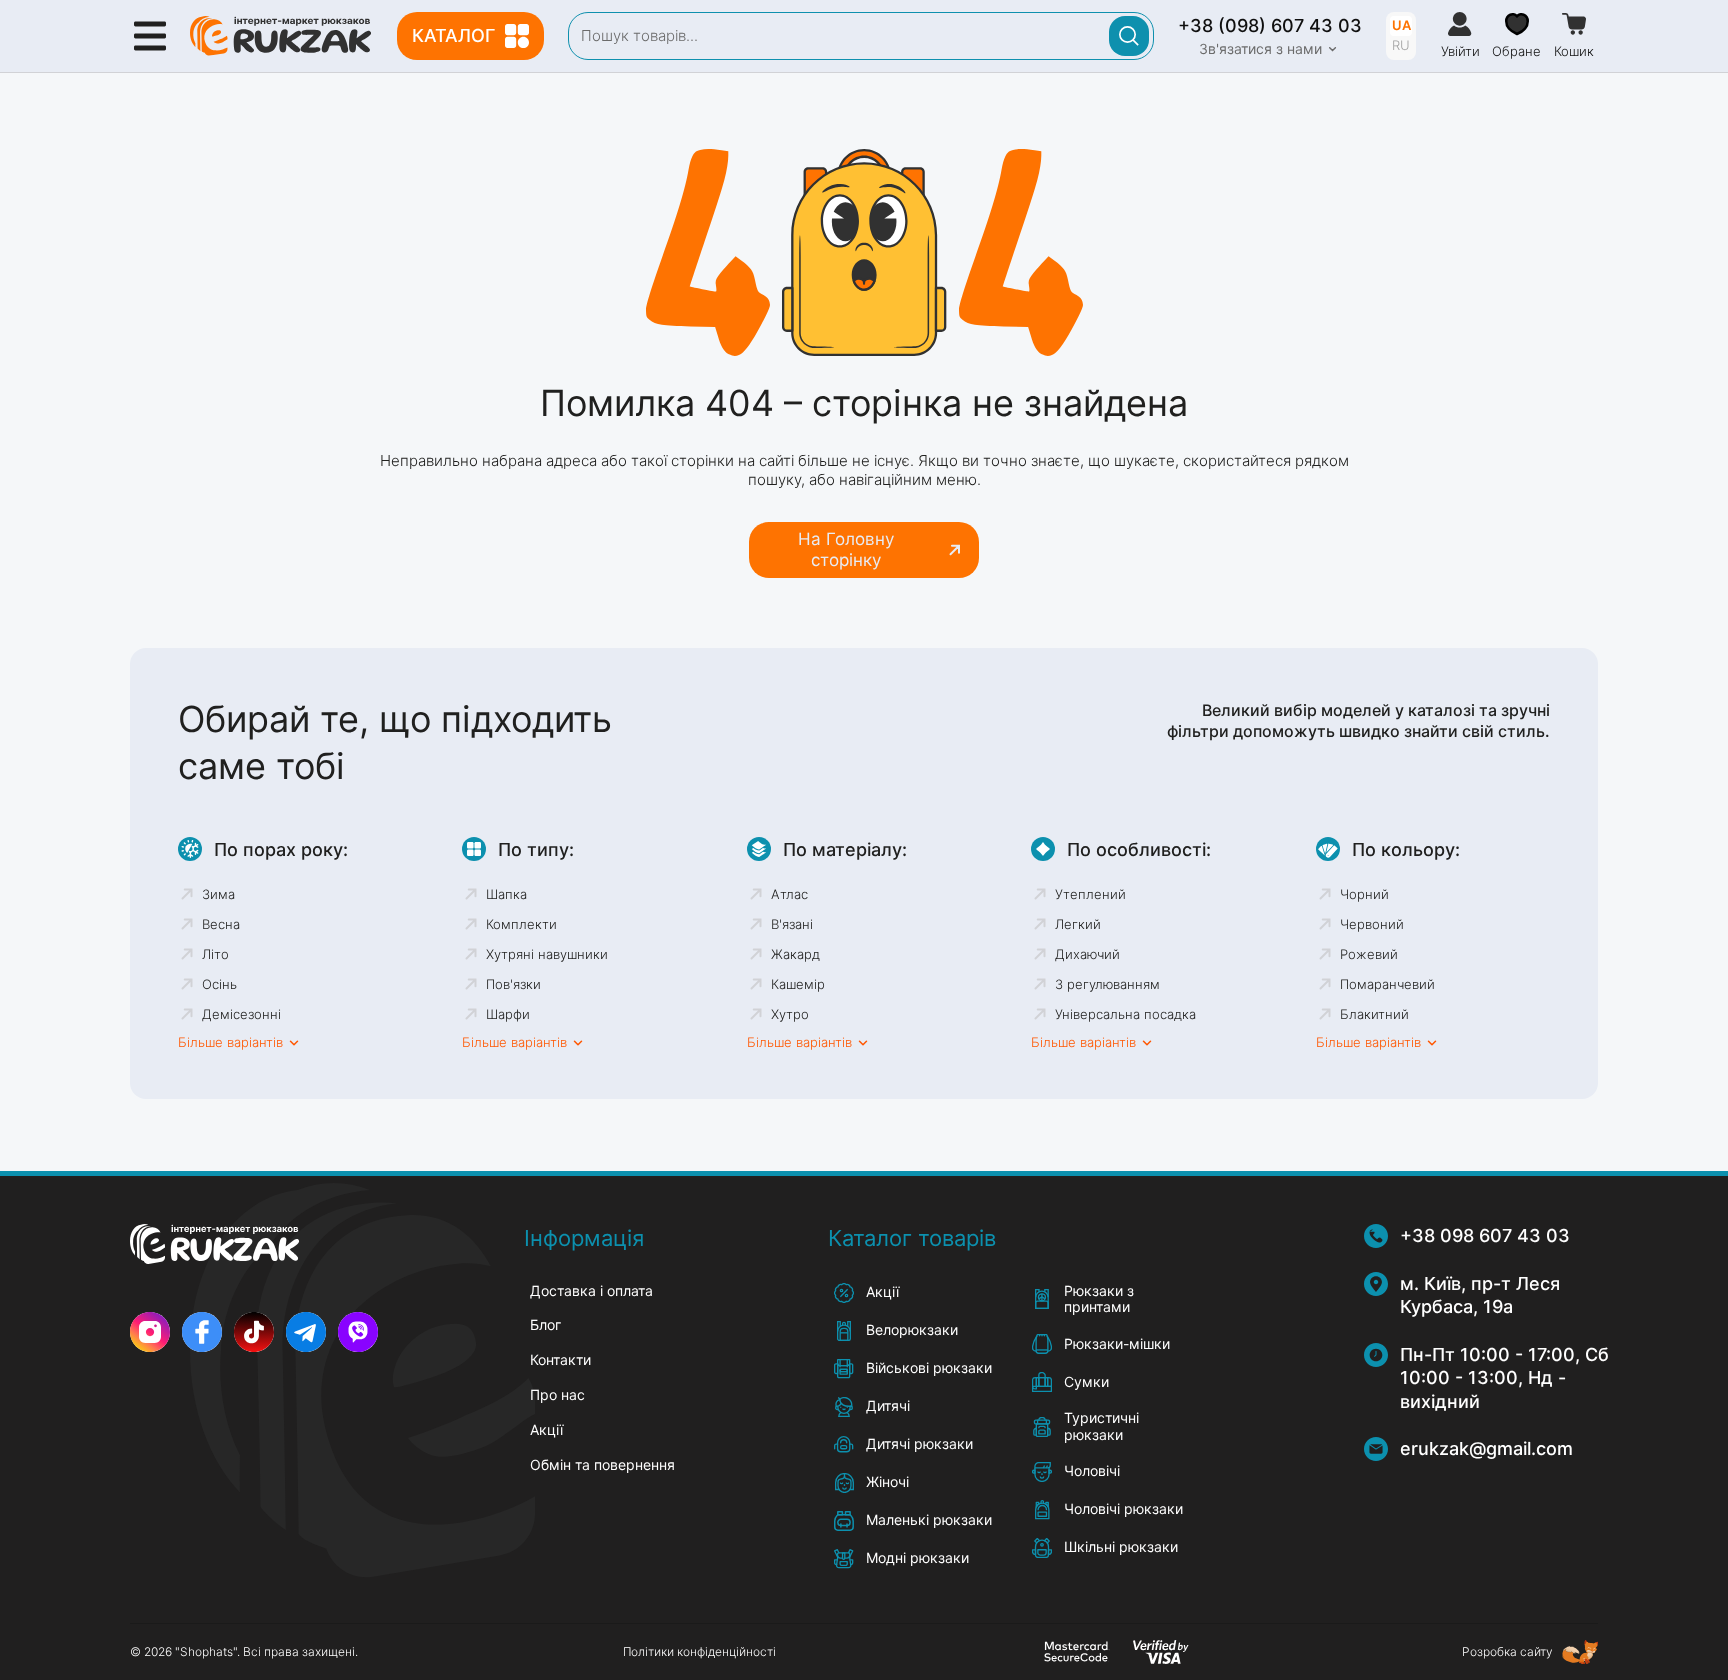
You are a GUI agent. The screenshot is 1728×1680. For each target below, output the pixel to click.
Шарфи (508, 1014)
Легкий (1078, 924)
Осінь (219, 984)
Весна (221, 924)
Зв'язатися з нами (1260, 49)
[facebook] (202, 1332)
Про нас (557, 1394)
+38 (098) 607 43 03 (1270, 25)
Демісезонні (241, 1014)
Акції (546, 1429)
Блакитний (1374, 1014)
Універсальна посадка (1125, 1014)
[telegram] (306, 1332)
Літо (215, 954)
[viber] (358, 1332)
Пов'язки (513, 984)
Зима (218, 894)
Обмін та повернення (602, 1464)
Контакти (560, 1359)
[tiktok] (254, 1332)
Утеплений (1090, 894)
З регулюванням (1107, 984)
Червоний (1372, 924)
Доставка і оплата (591, 1290)
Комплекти (521, 924)
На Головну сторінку (846, 549)
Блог (545, 1324)
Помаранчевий (1387, 984)
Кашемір (798, 984)
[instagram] (150, 1332)
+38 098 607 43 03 (1485, 1235)
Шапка (506, 894)
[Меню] (150, 36)
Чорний (1364, 894)
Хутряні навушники (547, 954)
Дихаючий (1087, 954)
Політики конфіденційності (699, 1651)
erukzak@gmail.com (1486, 1448)
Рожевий (1369, 954)
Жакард (795, 954)
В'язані (792, 924)
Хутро (790, 1014)
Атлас (789, 894)
